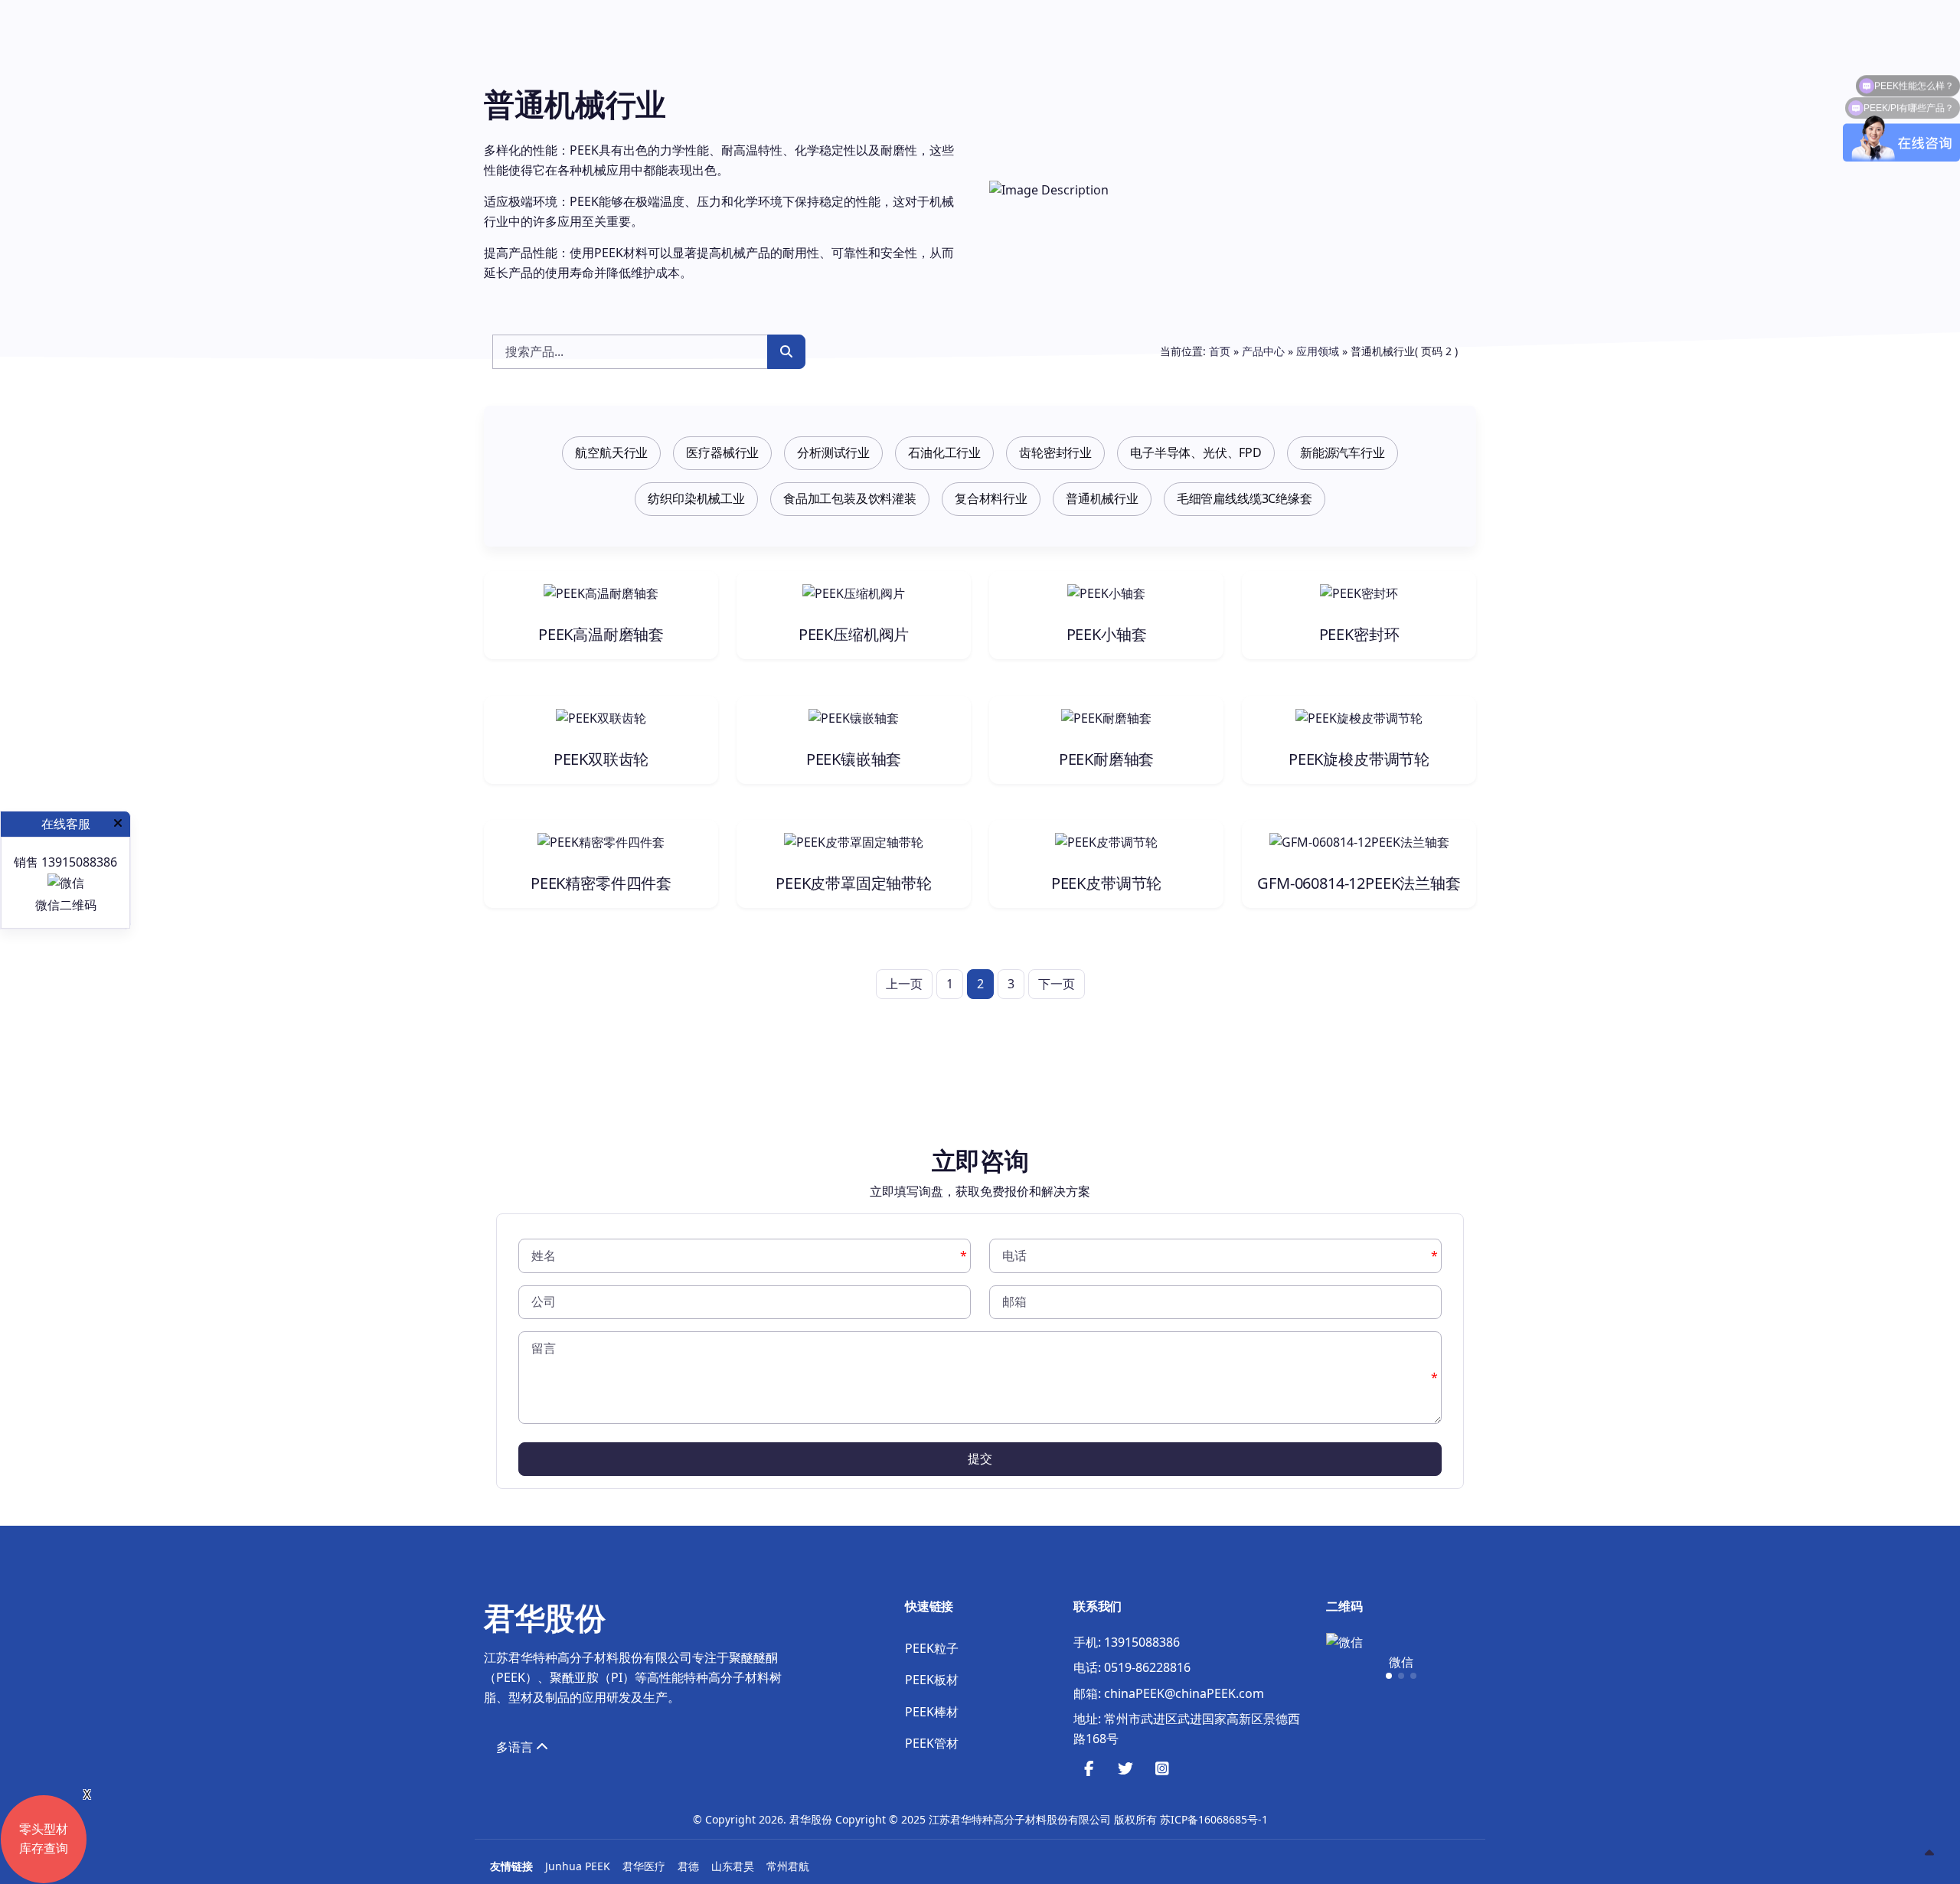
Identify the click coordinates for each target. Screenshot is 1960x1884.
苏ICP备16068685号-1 (1214, 1819)
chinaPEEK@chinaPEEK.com (1184, 1693)
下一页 (1057, 984)
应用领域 (1318, 351)
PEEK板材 (932, 1680)
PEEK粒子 (932, 1648)
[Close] (118, 824)
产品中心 (1263, 351)
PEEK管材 (932, 1743)
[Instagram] (1162, 1770)
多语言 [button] (516, 1747)
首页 (1220, 351)
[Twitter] (1125, 1770)
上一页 (904, 984)
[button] (1389, 1676)
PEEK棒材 (932, 1712)
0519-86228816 (1147, 1667)
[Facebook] (1089, 1770)
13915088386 (1142, 1642)
